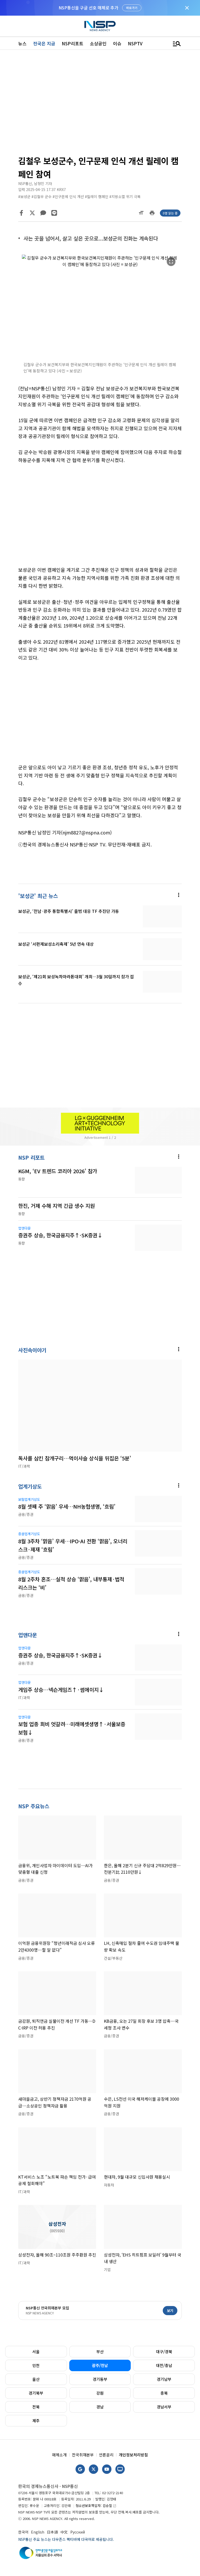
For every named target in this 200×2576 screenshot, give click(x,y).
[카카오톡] (43, 213)
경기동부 (100, 2379)
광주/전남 (100, 2365)
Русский (78, 2532)
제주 (36, 2421)
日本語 (52, 2532)
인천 (36, 2365)
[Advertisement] (100, 104)
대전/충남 (164, 2365)
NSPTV (135, 43)
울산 (36, 2379)
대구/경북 (164, 2351)
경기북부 (36, 2393)
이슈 (117, 43)
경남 (100, 2407)
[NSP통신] (100, 26)
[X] (32, 213)
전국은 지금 (44, 43)
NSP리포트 (73, 43)
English (38, 2532)
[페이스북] (21, 213)
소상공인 (98, 43)
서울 (36, 2351)
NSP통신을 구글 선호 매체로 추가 (88, 8)
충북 (164, 2393)
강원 (100, 2393)
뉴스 (22, 43)
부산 (100, 2351)
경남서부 (164, 2407)
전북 (36, 2407)
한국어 (23, 2532)
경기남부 (164, 2379)
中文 (64, 2532)
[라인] (54, 213)
